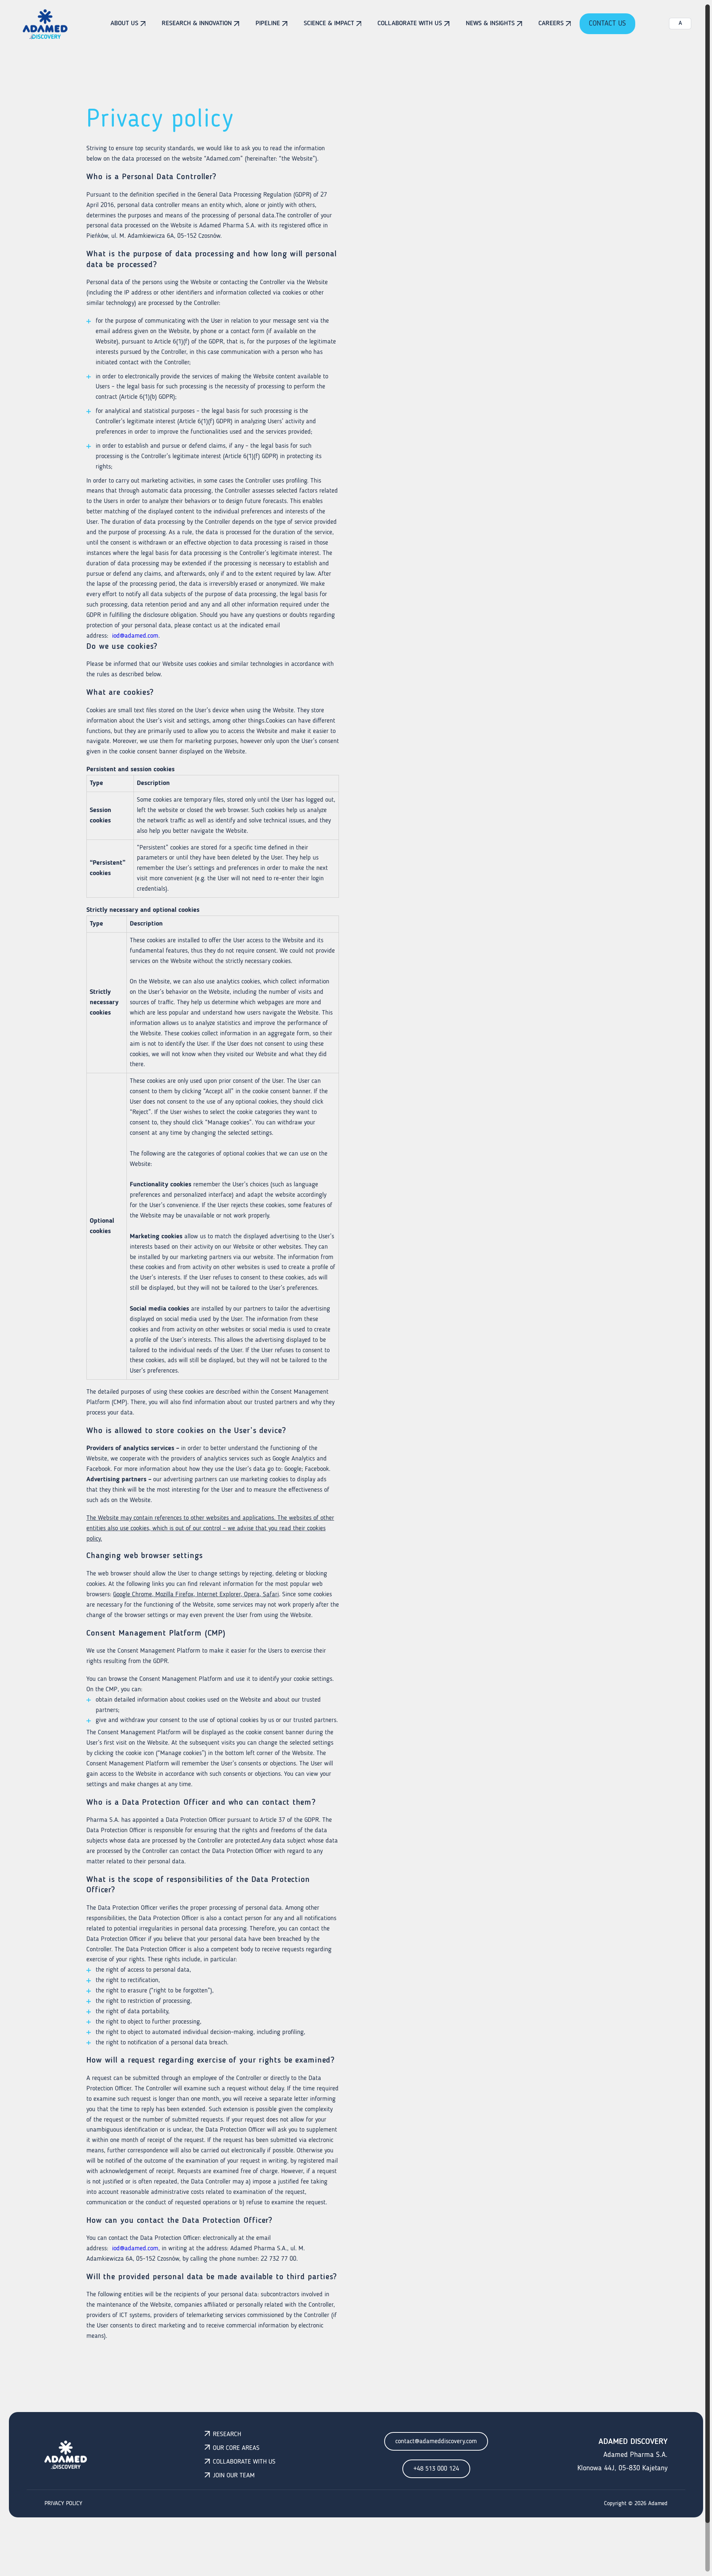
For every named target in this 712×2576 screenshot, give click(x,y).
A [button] (680, 23)
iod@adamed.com (135, 636)
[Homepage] (45, 24)
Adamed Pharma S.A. (635, 2455)
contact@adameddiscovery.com (436, 2441)
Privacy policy (63, 2504)
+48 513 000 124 (436, 2469)
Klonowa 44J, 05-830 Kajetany (622, 2468)
